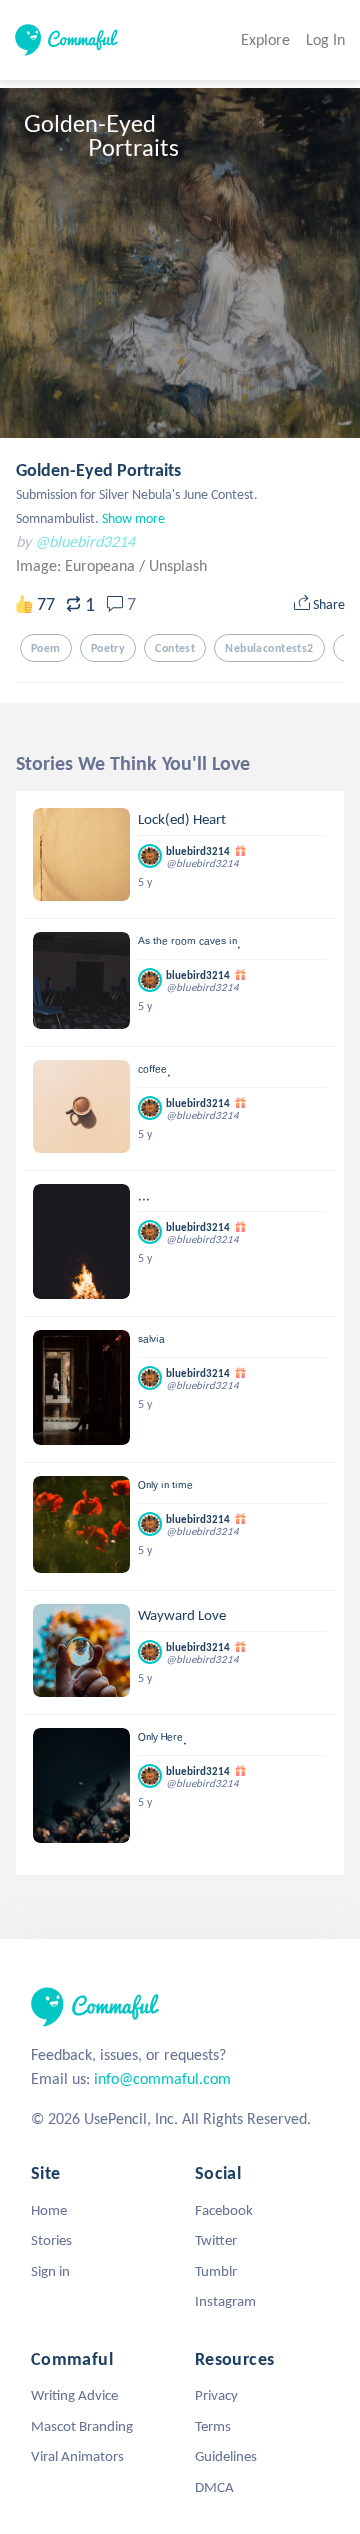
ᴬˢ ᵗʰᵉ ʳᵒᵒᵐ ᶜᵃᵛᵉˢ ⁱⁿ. (189, 943)
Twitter (216, 2240)
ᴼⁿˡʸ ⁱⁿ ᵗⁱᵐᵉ (165, 1487)
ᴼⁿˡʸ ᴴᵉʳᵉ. (162, 1739)
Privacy (216, 2395)
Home (49, 2210)
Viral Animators (77, 2456)
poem (46, 648)
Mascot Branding (82, 2426)
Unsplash (178, 565)
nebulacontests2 (269, 648)
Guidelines (226, 2456)
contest (175, 648)
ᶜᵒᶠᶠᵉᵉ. (154, 1071)
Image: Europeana (77, 565)
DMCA (214, 2487)
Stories (51, 2240)
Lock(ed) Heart (182, 819)
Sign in (50, 2271)
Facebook (224, 2210)
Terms (213, 2426)
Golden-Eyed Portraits (98, 470)
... (144, 1195)
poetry (108, 648)
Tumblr (216, 2271)
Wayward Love (182, 1615)
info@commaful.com (162, 2078)
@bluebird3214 (85, 541)
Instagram (225, 2301)
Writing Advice (74, 2395)
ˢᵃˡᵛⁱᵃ (151, 1341)
